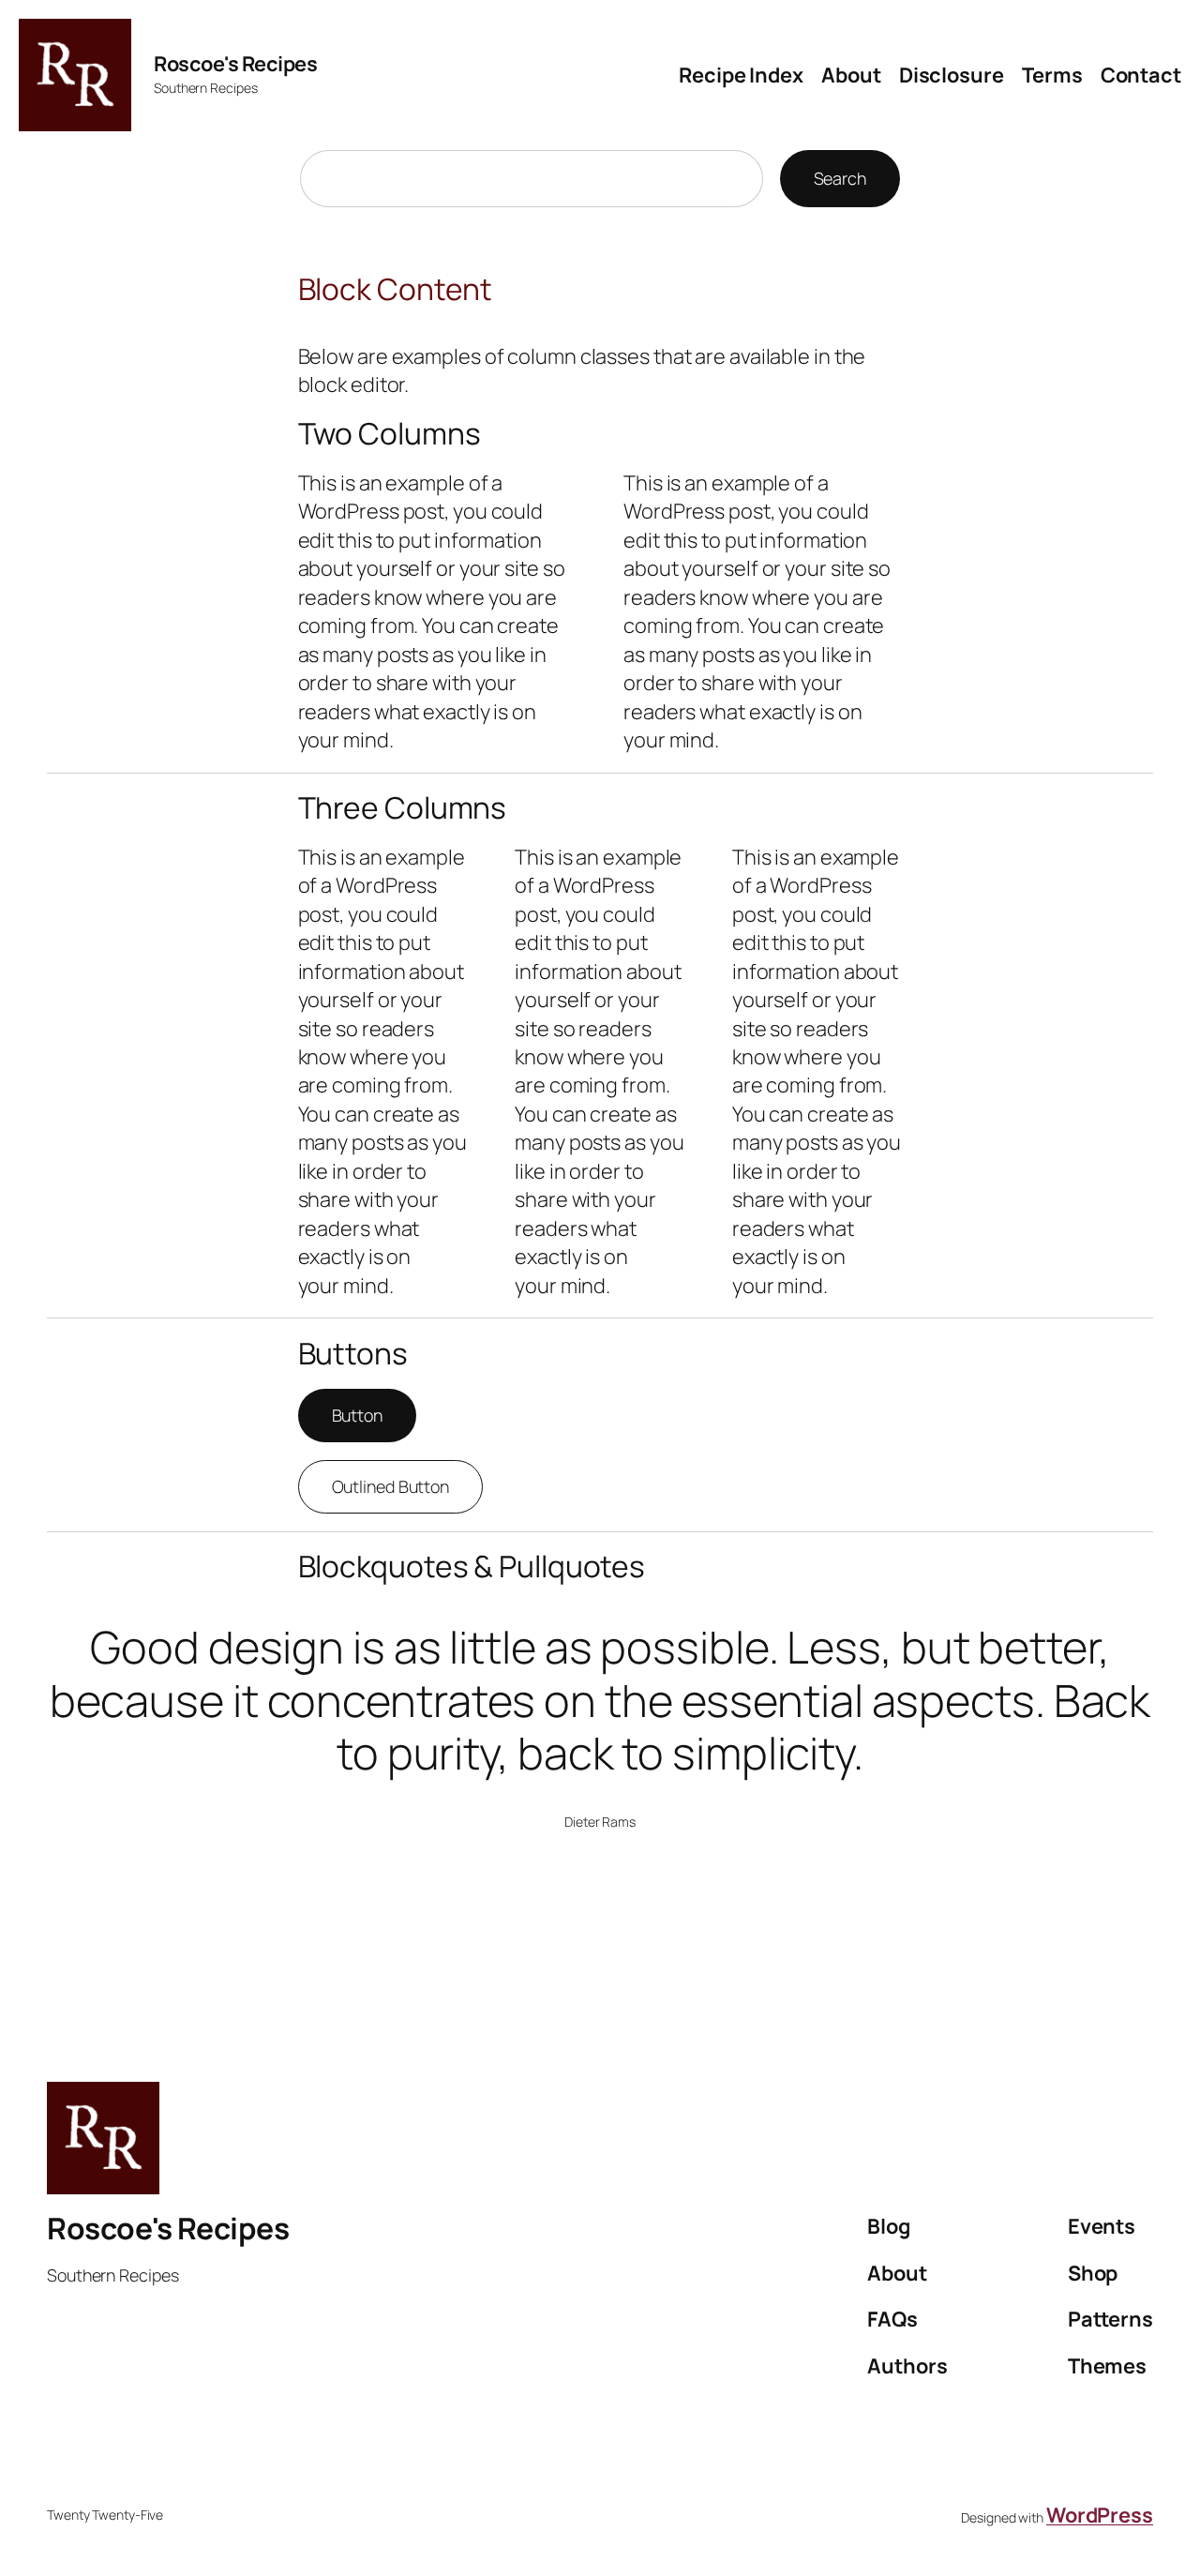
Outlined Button (391, 1486)
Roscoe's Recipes (235, 64)
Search (840, 178)
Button (357, 1415)
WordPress (1100, 2515)
